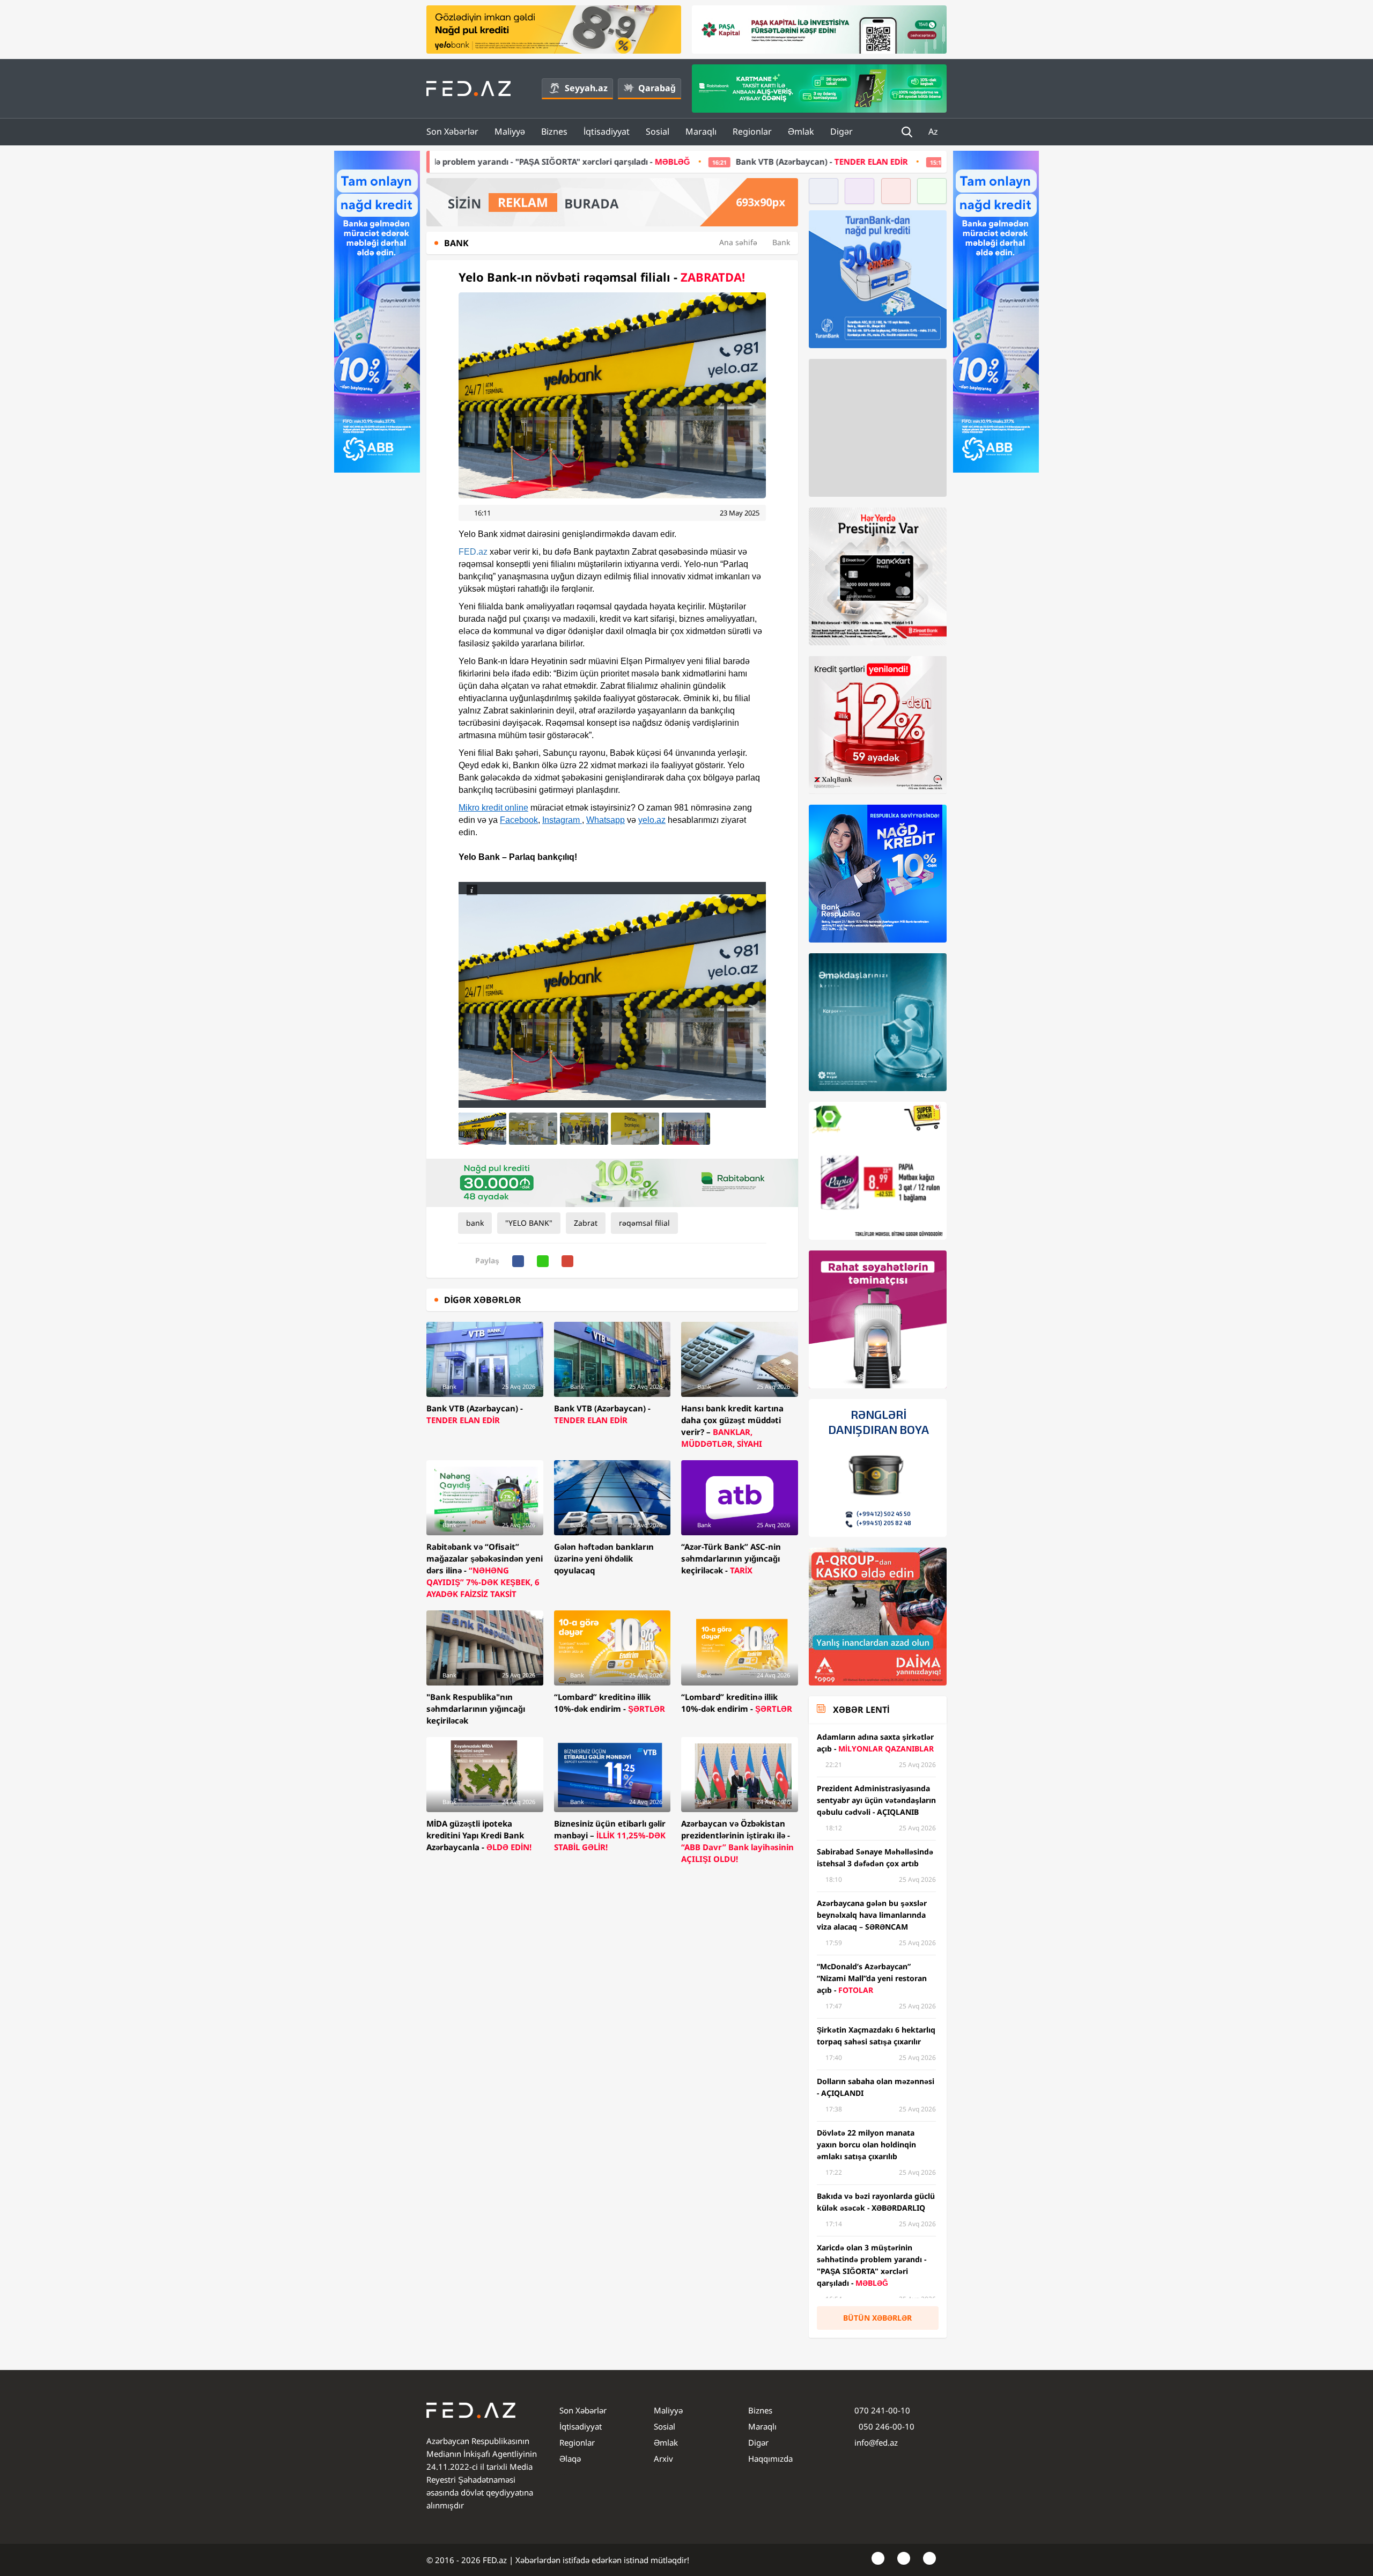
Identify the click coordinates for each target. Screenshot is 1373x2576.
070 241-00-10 (882, 2410)
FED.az (473, 552)
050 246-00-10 (885, 2426)
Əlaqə (570, 2459)
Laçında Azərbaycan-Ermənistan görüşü (788, 161)
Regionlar (752, 131)
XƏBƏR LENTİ (861, 1710)
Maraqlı (701, 131)
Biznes (554, 131)
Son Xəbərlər (452, 131)
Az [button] (934, 131)
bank (475, 1223)
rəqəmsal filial (644, 1223)
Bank (781, 242)
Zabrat (586, 1223)
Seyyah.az (586, 88)
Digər (841, 131)
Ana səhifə (738, 242)
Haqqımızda (770, 2459)
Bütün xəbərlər (877, 2318)
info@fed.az (876, 2442)
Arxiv (663, 2459)
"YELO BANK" (529, 1223)
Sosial (658, 131)
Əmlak (801, 131)
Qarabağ (657, 88)
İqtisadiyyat (607, 131)
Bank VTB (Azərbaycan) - (577, 161)
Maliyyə (510, 131)
